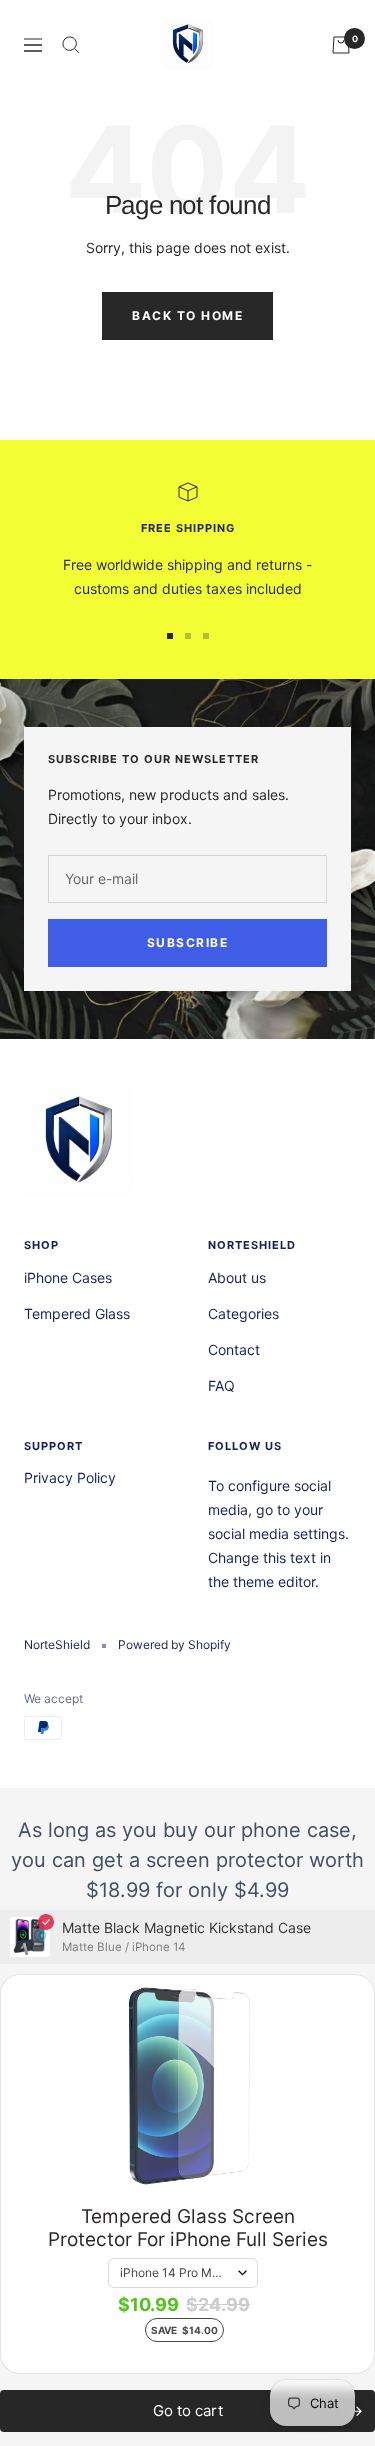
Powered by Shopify (174, 1644)
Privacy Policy (70, 1477)
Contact (234, 1349)
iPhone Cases (68, 1277)
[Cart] (341, 45)
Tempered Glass (77, 1313)
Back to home (187, 315)
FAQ (221, 1385)
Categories (243, 1313)
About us (237, 1277)
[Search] (71, 45)
